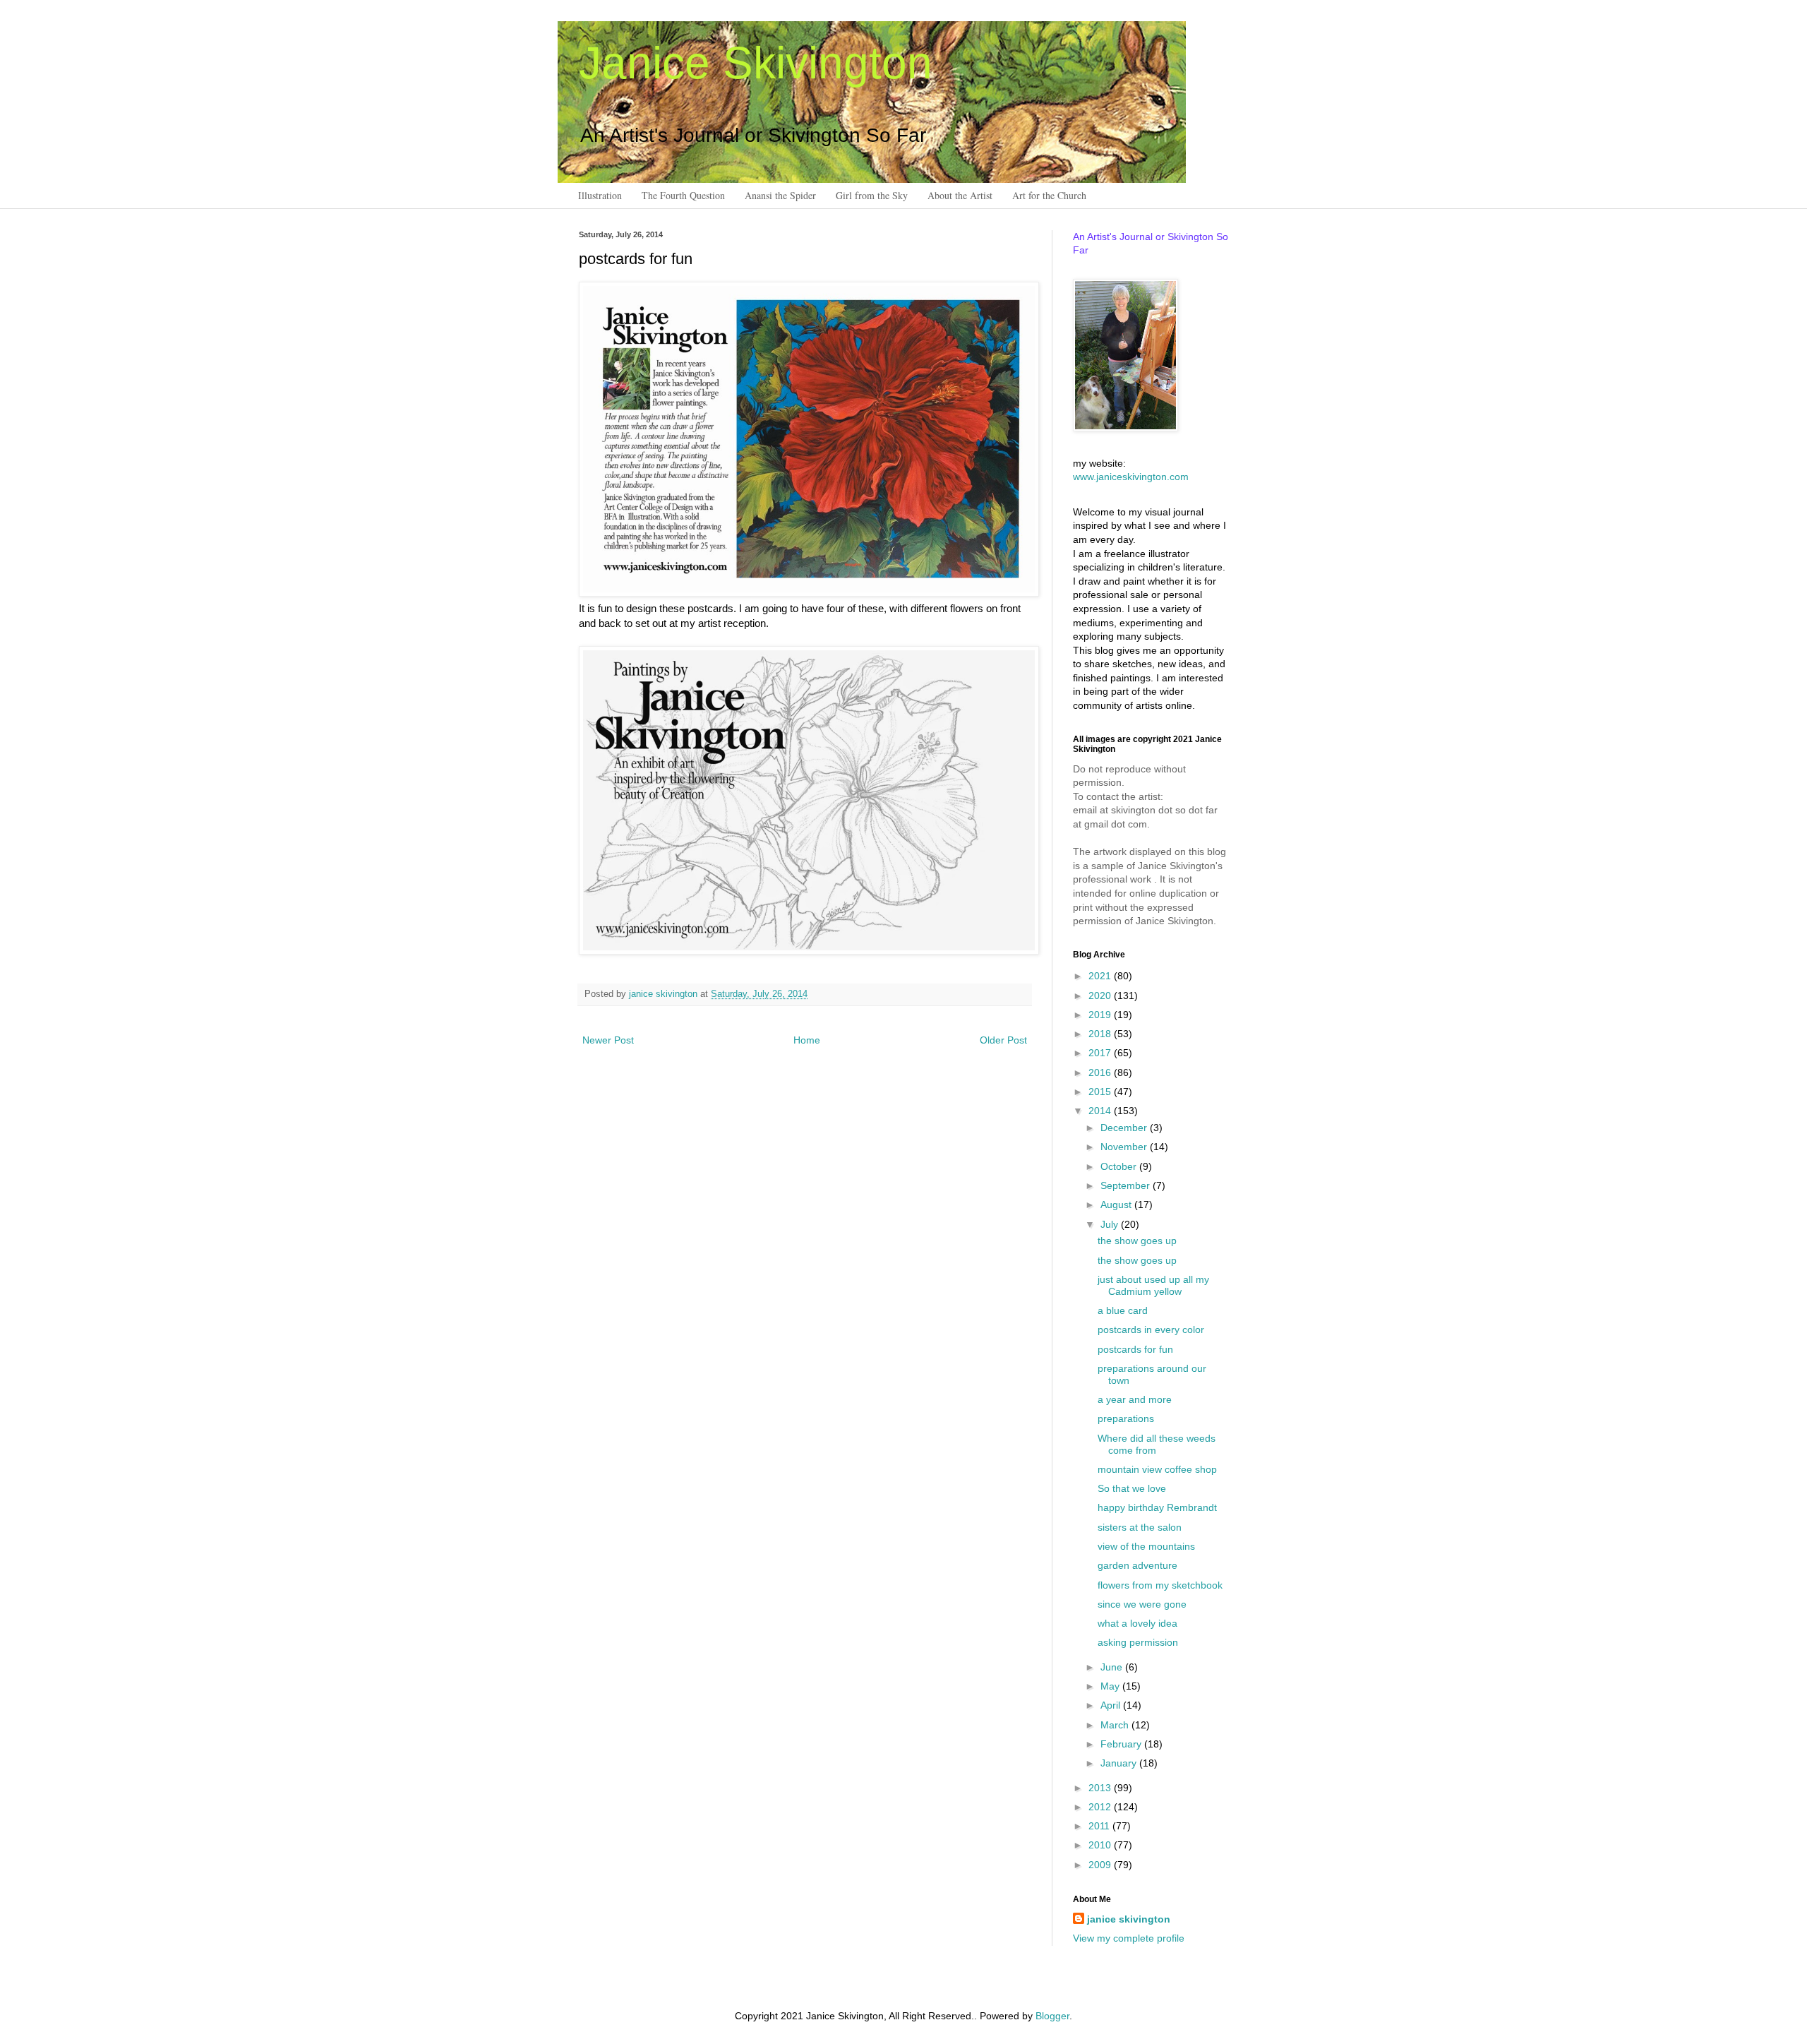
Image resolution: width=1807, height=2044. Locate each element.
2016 (1101, 1072)
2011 (1100, 1826)
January (1120, 1763)
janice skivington (665, 994)
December (1125, 1128)
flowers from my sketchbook (1160, 1585)
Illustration (600, 195)
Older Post (1003, 1040)
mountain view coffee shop (1157, 1469)
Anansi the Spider (780, 195)
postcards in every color (1151, 1329)
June (1113, 1667)
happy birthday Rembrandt (1157, 1507)
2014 (1101, 1111)
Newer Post (608, 1040)
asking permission (1138, 1642)
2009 (1101, 1865)
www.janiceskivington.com (1131, 477)
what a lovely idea (1137, 1623)
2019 (1101, 1015)
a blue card (1123, 1310)
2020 (1101, 996)
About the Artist (960, 195)
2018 (1101, 1034)
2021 (1101, 976)
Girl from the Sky (872, 195)
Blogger (1052, 2016)
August (1117, 1205)
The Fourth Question (683, 195)
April (1112, 1705)
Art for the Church (1049, 195)
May (1111, 1686)
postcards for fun (1135, 1349)
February (1122, 1744)
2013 (1101, 1788)
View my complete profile (1129, 1938)
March (1116, 1725)
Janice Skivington (756, 63)
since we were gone (1142, 1604)
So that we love (1132, 1488)
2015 (1101, 1092)
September (1127, 1185)
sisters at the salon (1140, 1527)
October (1120, 1166)
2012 (1101, 1807)
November (1125, 1147)
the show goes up (1137, 1241)
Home (807, 1040)
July (1111, 1224)
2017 (1101, 1053)
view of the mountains (1146, 1546)
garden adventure (1137, 1565)
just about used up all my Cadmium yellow (1153, 1285)
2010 (1101, 1845)
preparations (1126, 1418)
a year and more (1135, 1399)
